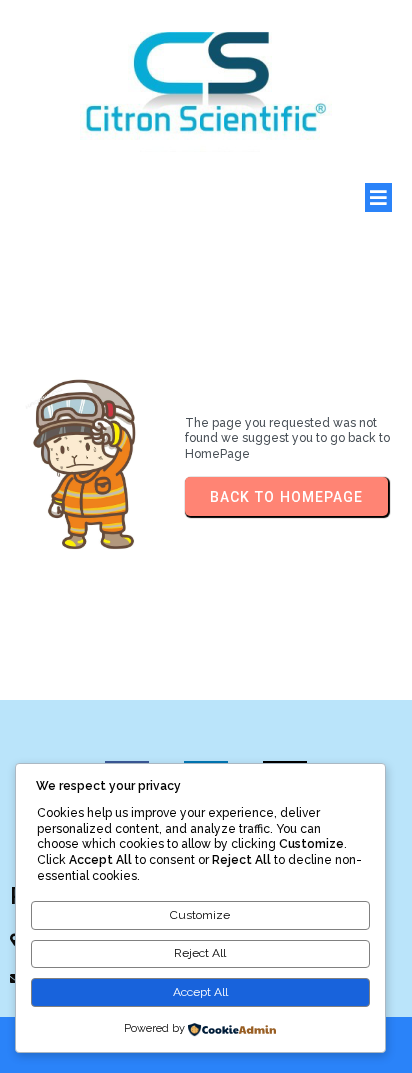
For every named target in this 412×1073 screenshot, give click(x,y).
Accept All (200, 992)
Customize (200, 915)
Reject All (200, 953)
